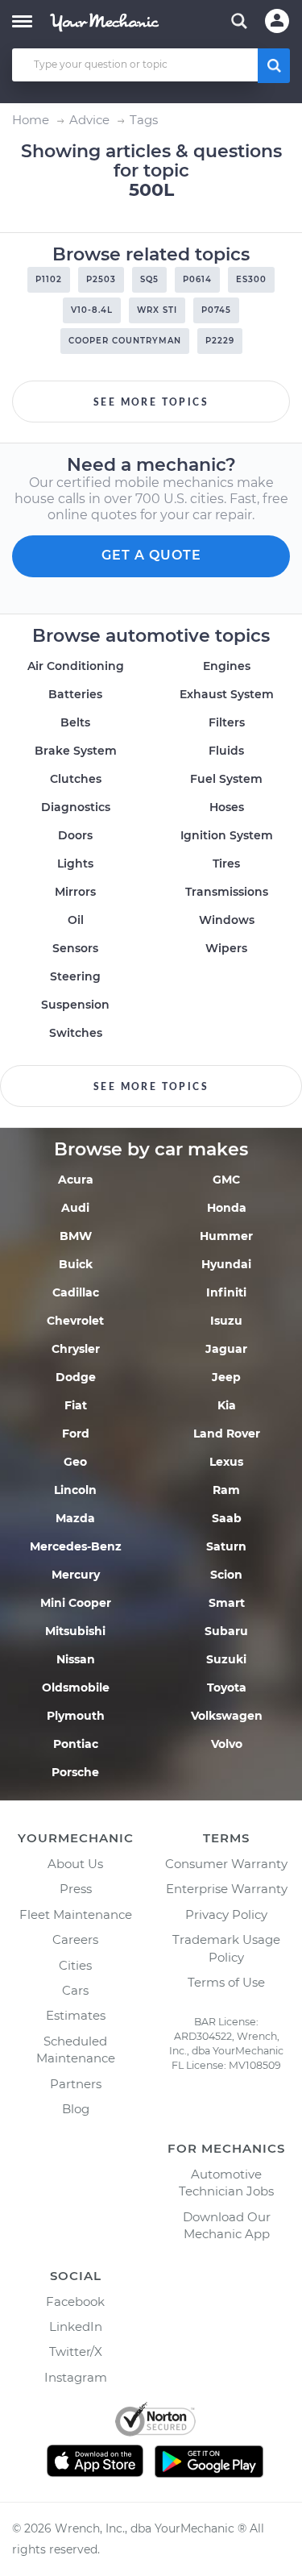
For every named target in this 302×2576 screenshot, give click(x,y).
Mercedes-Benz (76, 1546)
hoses (227, 807)
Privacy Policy (226, 1914)
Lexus (226, 1462)
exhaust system (227, 694)
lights (75, 864)
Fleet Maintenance (76, 1914)
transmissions (227, 892)
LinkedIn (76, 2326)
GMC (226, 1180)
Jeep (226, 1377)
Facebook (75, 2301)
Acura (76, 1180)
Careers (75, 1939)
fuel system (226, 779)
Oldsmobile (76, 1688)
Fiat (76, 1405)
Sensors (75, 948)
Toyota (227, 1688)
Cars (75, 1990)
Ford (76, 1434)
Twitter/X (76, 2351)
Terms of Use (226, 1982)
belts (75, 722)
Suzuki (226, 1659)
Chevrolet (75, 1321)
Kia (227, 1405)
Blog (76, 2109)
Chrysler (76, 1349)
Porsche (75, 1772)
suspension (75, 1005)
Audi (75, 1208)
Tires (226, 864)
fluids (226, 751)
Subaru (226, 1631)
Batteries (75, 694)
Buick (76, 1264)
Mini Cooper (76, 1603)
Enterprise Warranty (227, 1889)
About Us (75, 1864)
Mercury (76, 1575)
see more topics (151, 402)
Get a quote (151, 555)
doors (75, 835)
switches (76, 1033)
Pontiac (76, 1744)
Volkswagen (227, 1716)
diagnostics (76, 807)
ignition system (227, 835)
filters (227, 722)
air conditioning (76, 666)
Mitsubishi (75, 1631)
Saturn (226, 1546)
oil (76, 920)
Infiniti (226, 1292)
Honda (227, 1208)
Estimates (76, 2015)
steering (75, 976)
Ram (226, 1490)
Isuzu (226, 1321)
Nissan (76, 1659)
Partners (76, 2084)
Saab (227, 1518)
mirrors (75, 892)
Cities (75, 1965)
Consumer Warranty (226, 1864)
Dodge (76, 1377)
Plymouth (76, 1716)
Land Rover (227, 1434)
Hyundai (226, 1264)
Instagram (76, 2377)
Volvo (227, 1744)
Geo (75, 1462)
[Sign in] (277, 21)
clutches (76, 779)
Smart (227, 1603)
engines (227, 666)
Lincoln (75, 1490)
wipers (226, 948)
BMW (76, 1236)
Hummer (226, 1236)
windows (227, 920)
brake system (76, 751)
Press (76, 1889)
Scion (226, 1575)
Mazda (75, 1518)
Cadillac (76, 1292)
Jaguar (226, 1349)
